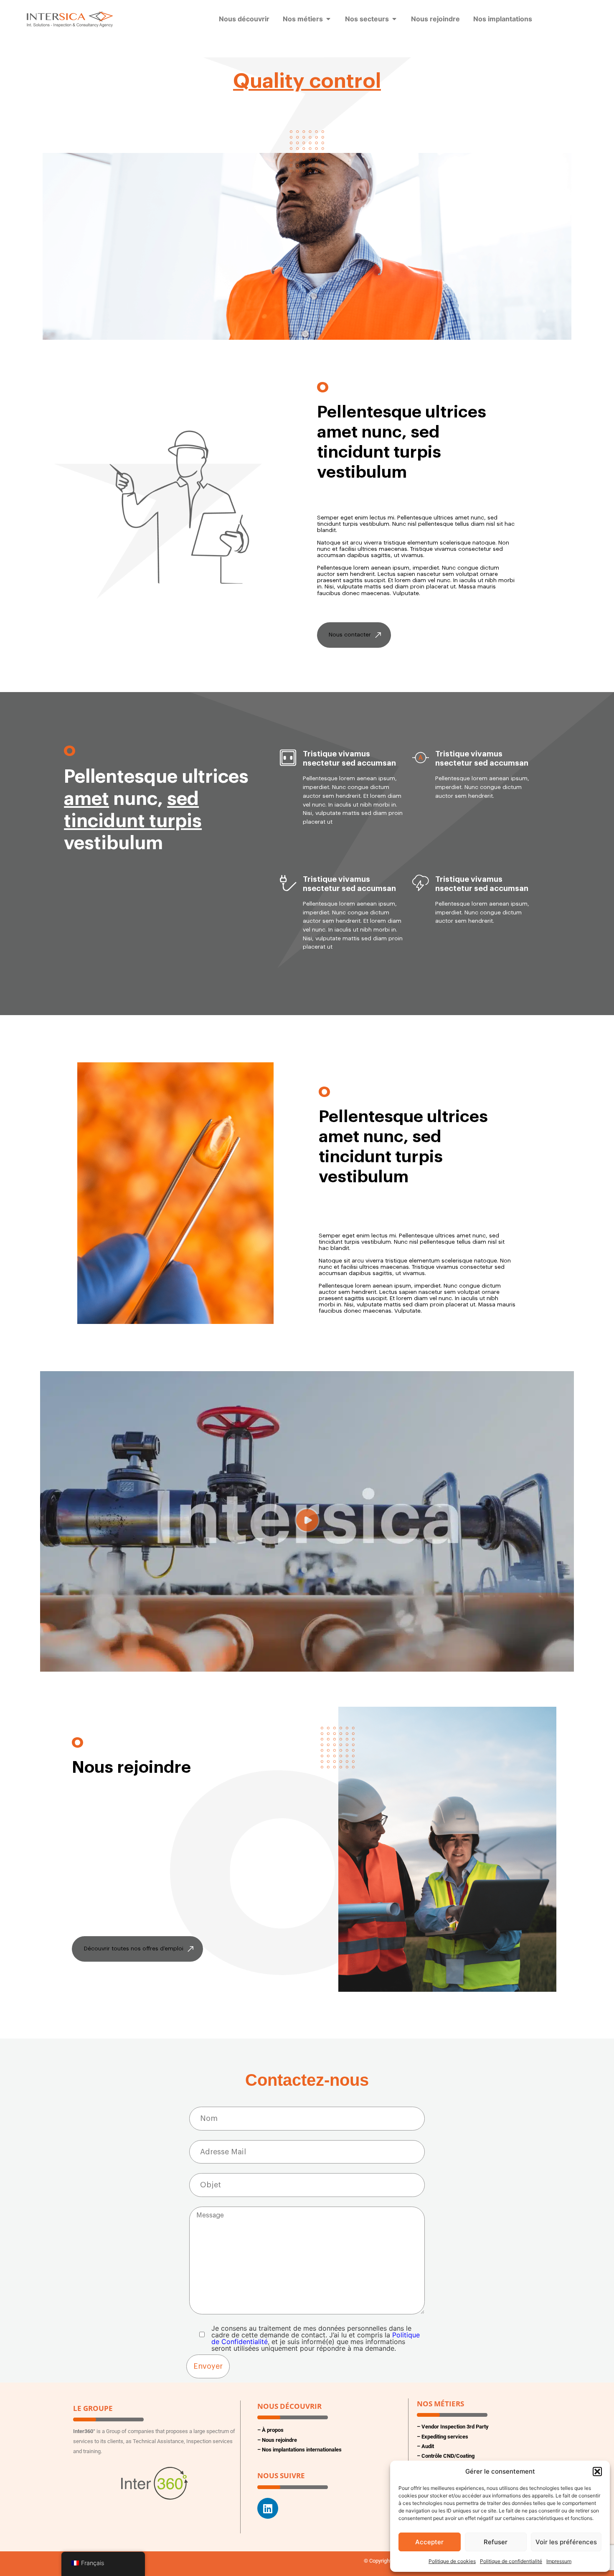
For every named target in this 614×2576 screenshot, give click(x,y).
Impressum (559, 2561)
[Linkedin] (268, 2508)
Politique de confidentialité (511, 2561)
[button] (597, 2472)
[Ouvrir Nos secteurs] (394, 19)
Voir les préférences (566, 2542)
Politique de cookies (452, 2561)
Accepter (429, 2542)
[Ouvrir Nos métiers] (328, 19)
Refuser (496, 2542)
